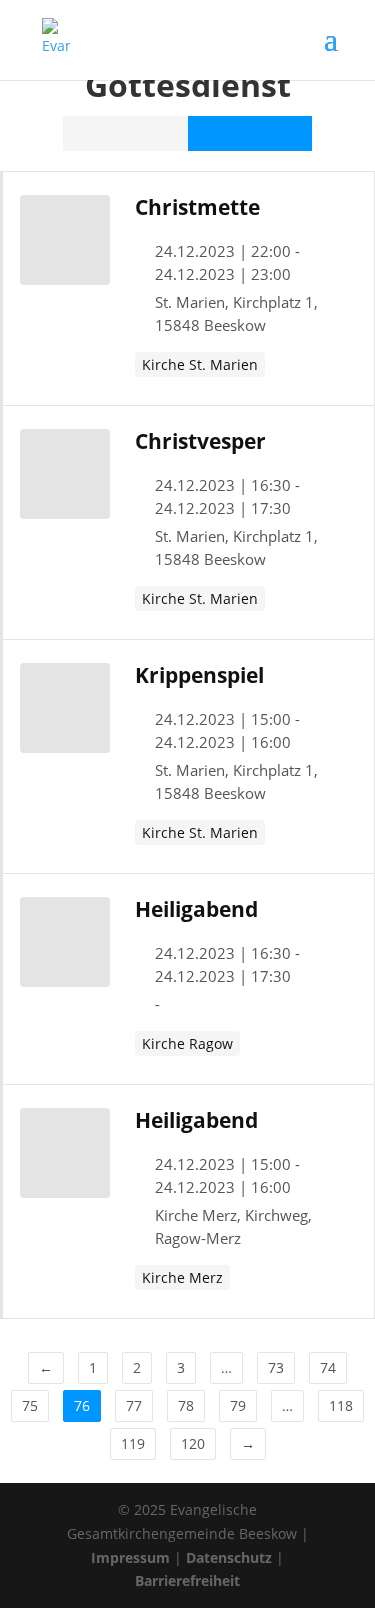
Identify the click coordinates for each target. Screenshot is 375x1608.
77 (134, 1405)
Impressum (130, 1557)
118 (341, 1405)
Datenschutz (229, 1557)
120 (193, 1443)
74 (328, 1367)
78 (186, 1405)
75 (30, 1405)
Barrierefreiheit (187, 1580)
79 (238, 1405)
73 (276, 1367)
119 (133, 1443)
